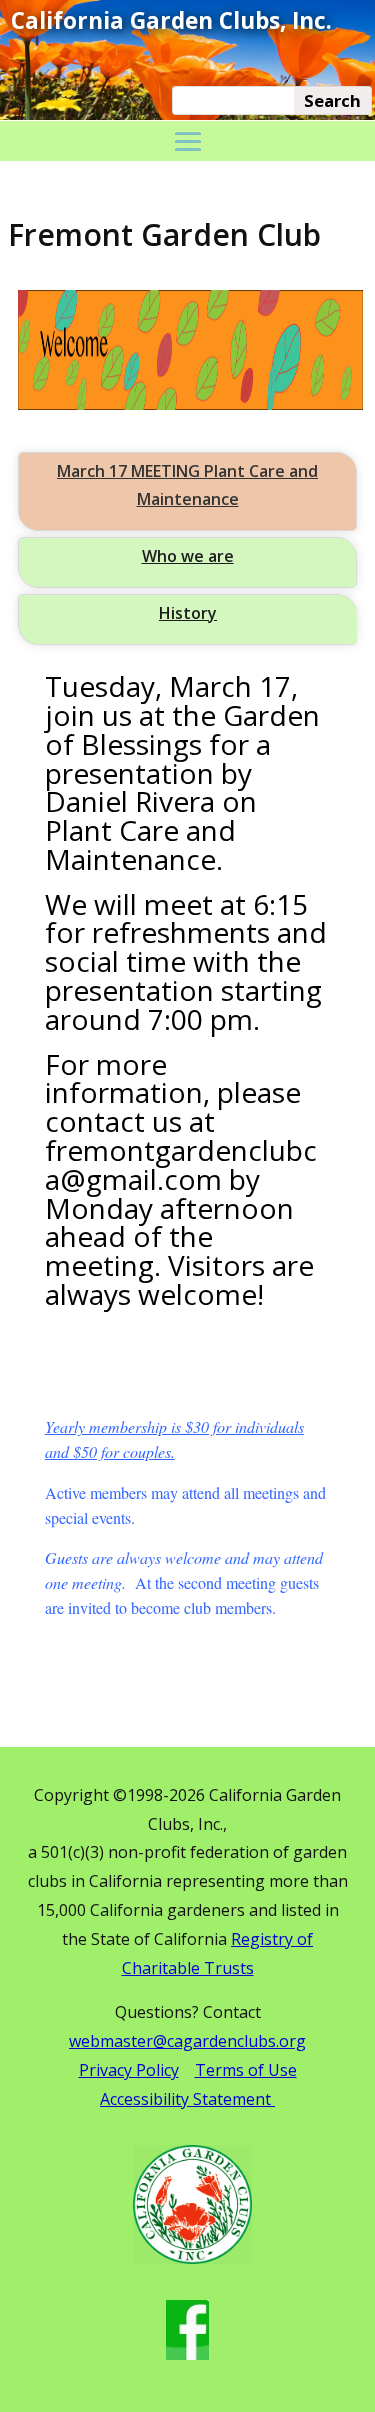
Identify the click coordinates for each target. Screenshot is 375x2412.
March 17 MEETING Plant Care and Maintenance (187, 484)
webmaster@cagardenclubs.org (187, 2041)
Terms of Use (246, 2070)
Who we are (188, 556)
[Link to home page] (192, 2258)
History (188, 613)
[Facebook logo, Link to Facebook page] (187, 2354)
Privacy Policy (129, 2070)
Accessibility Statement (187, 2099)
